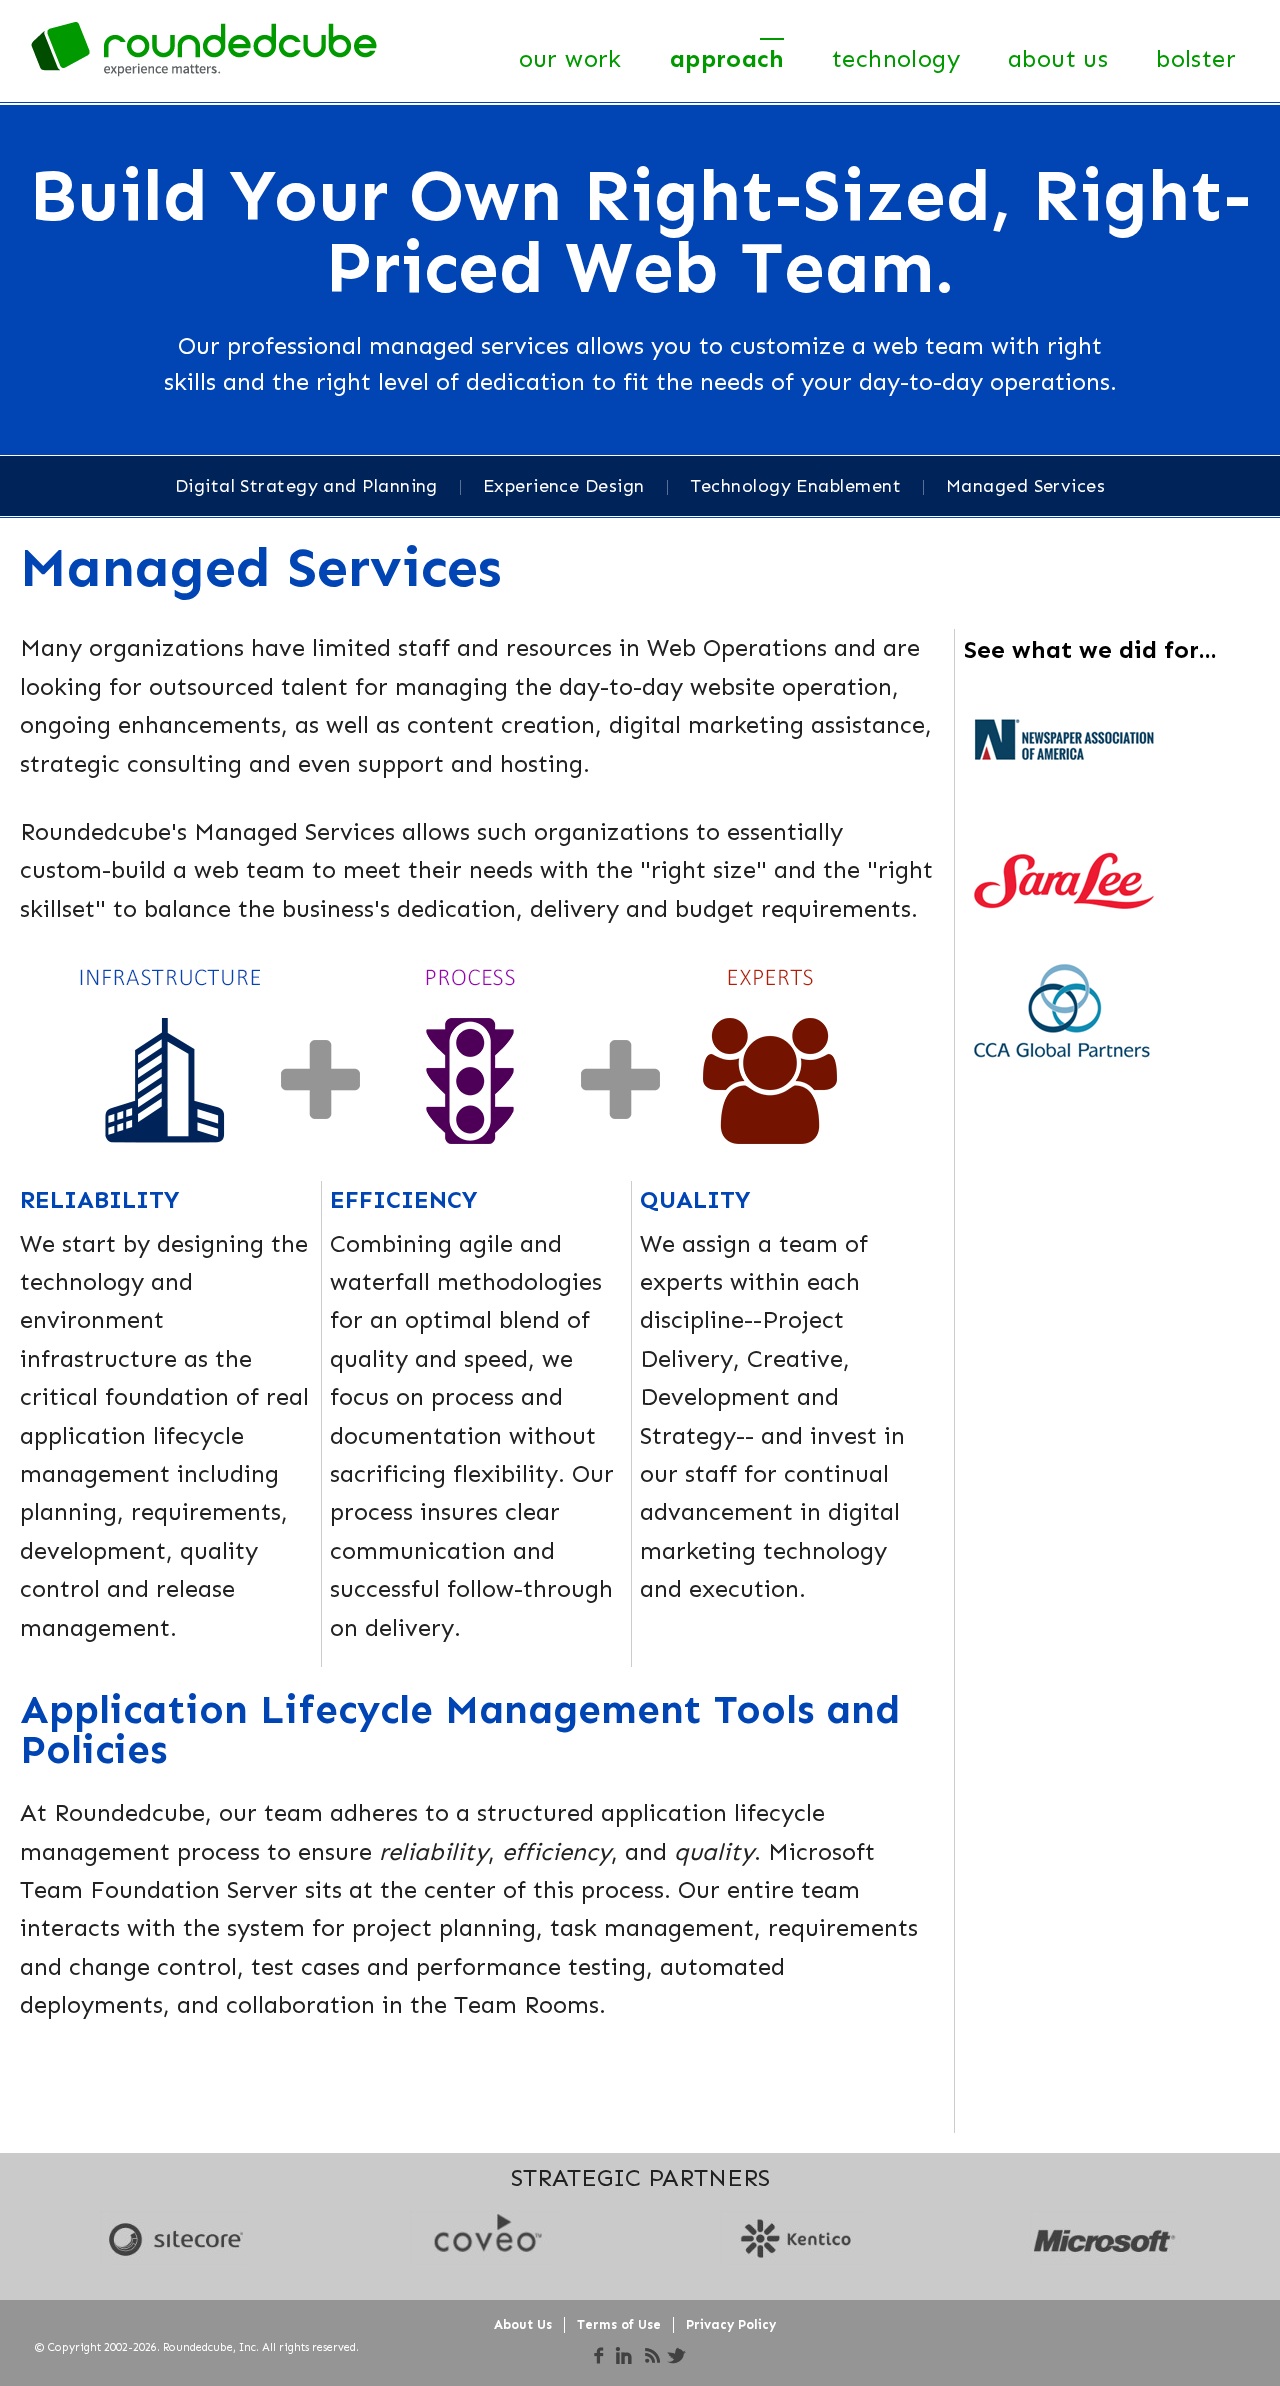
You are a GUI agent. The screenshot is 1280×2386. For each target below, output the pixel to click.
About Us (1058, 58)
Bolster (1196, 58)
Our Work (570, 58)
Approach (727, 58)
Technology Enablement (795, 486)
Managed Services (1025, 486)
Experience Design (564, 486)
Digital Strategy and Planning (306, 486)
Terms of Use (619, 2324)
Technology (896, 58)
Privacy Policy (731, 2324)
